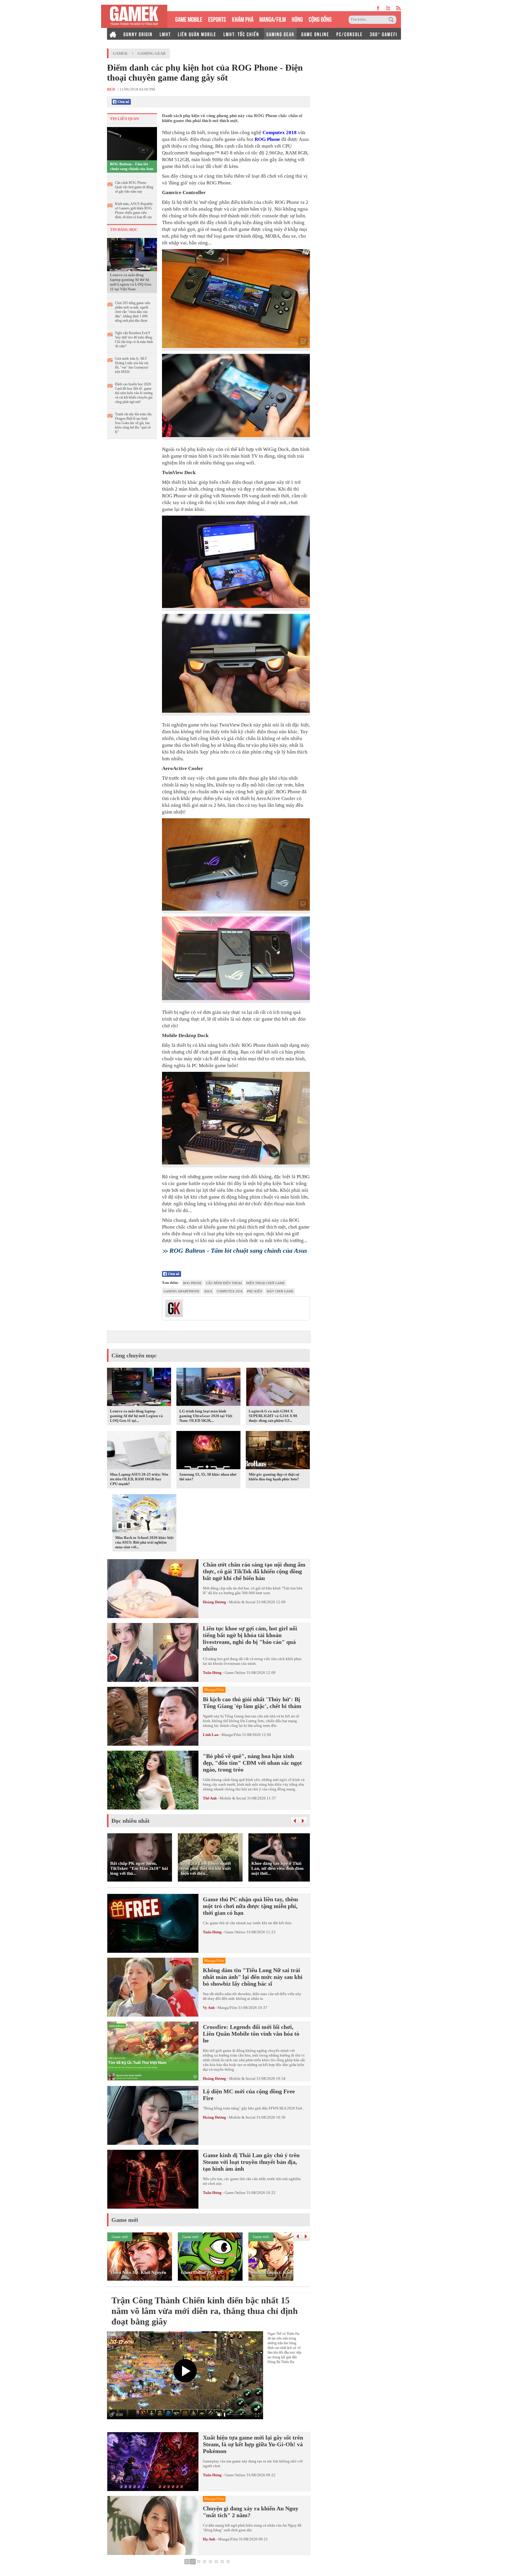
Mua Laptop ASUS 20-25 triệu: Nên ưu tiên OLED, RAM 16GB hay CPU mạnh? (139, 1479)
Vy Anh (209, 2008)
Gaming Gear (152, 53)
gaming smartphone (182, 1291)
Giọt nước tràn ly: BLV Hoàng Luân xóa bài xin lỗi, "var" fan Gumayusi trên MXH (132, 365)
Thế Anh (210, 1798)
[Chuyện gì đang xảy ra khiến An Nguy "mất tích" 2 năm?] (153, 2525)
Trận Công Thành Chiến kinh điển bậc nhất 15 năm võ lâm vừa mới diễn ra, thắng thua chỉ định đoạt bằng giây (205, 2311)
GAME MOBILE (189, 19)
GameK (120, 53)
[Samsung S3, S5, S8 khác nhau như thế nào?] (208, 1451)
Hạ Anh (209, 2539)
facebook (378, 8)
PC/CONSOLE (350, 34)
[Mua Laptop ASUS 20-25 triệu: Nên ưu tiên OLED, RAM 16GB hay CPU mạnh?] (139, 1451)
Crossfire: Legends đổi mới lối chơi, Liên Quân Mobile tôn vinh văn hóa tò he (251, 2034)
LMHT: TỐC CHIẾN (241, 34)
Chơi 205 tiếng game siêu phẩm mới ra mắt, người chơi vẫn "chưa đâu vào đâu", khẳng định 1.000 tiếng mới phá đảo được (133, 312)
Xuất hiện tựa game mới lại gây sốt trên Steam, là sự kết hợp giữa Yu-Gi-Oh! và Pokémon (253, 2444)
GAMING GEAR (280, 34)
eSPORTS (217, 19)
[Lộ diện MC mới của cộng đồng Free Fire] (153, 2115)
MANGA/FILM (273, 19)
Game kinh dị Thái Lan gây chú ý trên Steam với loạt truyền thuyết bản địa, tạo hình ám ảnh (251, 2162)
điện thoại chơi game (266, 1283)
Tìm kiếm (392, 20)
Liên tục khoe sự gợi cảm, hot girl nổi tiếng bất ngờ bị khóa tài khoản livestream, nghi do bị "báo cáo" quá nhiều (250, 1638)
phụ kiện (255, 1291)
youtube (388, 8)
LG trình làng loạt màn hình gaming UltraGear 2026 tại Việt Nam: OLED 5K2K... (206, 1416)
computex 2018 (230, 1291)
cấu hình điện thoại (224, 1283)
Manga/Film (231, 1735)
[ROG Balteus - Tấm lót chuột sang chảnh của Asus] (132, 143)
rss (398, 8)
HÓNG (297, 19)
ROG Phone (267, 139)
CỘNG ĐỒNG (320, 19)
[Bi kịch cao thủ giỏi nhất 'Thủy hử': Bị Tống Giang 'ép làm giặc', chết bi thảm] (153, 1716)
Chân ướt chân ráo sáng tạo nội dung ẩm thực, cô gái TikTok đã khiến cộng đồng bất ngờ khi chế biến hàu (254, 1571)
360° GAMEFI (383, 34)
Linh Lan (211, 1735)
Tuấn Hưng (212, 1673)
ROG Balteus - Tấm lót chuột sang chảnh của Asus (132, 166)
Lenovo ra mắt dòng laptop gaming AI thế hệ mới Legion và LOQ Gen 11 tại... (136, 1416)
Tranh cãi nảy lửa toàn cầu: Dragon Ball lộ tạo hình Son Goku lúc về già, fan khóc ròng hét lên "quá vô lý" (134, 423)
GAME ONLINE (315, 34)
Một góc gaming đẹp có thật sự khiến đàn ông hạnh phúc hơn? (274, 1477)
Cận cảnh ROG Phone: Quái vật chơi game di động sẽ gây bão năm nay (134, 187)
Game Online (235, 1673)
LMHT (165, 34)
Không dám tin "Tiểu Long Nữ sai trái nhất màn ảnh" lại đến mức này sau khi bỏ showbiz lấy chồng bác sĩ (253, 1977)
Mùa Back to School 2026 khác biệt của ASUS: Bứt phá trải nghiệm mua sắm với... (144, 1542)
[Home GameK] (113, 34)
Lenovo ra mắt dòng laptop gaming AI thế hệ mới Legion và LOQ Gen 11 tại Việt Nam (131, 282)
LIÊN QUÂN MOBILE (197, 34)
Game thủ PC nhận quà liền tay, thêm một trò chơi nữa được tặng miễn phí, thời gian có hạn (250, 1906)
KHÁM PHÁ (243, 19)
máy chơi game (280, 1291)
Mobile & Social (242, 1602)
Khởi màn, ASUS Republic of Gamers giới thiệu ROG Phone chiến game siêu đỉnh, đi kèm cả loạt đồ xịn (134, 210)
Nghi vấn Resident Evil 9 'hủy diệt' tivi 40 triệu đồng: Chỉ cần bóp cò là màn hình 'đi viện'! (134, 340)
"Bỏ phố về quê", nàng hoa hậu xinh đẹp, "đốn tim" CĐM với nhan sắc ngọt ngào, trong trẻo (252, 1763)
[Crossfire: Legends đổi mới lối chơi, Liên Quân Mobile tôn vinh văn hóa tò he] (153, 2051)
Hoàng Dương (214, 1602)
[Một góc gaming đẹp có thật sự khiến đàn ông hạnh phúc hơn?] (278, 1451)
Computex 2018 (280, 133)
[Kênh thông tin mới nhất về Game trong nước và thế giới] (134, 16)
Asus (208, 1291)
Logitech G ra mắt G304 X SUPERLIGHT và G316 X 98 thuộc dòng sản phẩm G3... (273, 1416)
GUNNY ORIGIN (138, 34)
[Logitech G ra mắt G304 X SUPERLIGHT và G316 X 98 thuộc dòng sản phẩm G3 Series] (278, 1388)
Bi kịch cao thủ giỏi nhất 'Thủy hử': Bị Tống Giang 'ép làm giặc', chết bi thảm (252, 1703)
